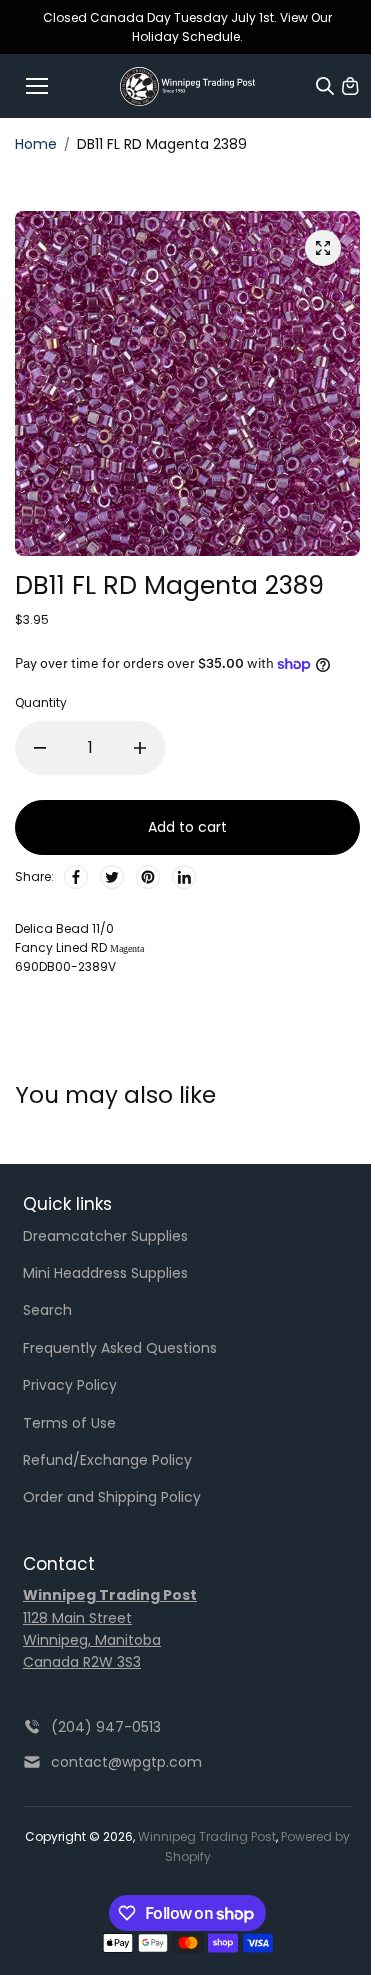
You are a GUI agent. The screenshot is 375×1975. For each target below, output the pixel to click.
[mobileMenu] (37, 86)
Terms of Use (69, 1423)
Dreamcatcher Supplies (105, 1236)
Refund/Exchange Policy (107, 1460)
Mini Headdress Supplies (105, 1273)
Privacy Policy (70, 1385)
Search (47, 1310)
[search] (325, 86)
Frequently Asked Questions (120, 1348)
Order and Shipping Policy (112, 1497)
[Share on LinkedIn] (184, 877)
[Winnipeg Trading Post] (187, 86)
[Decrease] (40, 748)
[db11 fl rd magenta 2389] (323, 248)
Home (36, 144)
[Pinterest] (148, 877)
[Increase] (140, 748)
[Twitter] (112, 877)
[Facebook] (76, 877)
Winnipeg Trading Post (207, 1836)
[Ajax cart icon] (350, 86)
